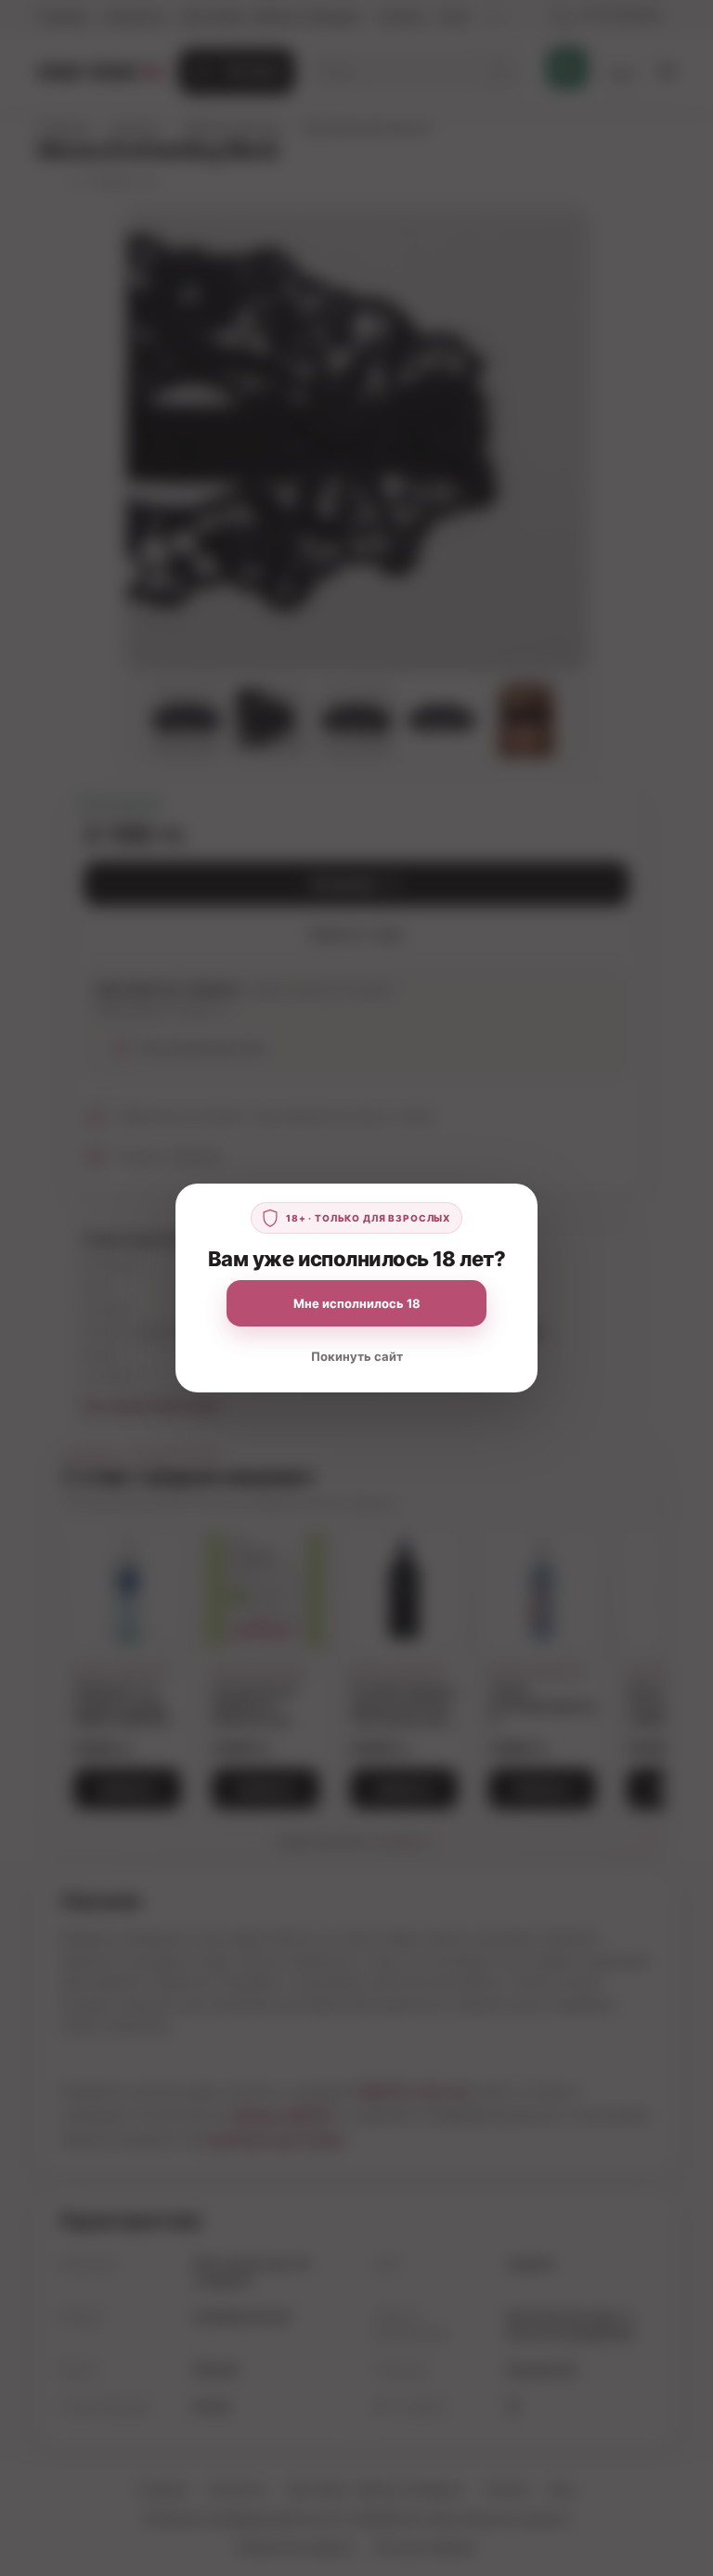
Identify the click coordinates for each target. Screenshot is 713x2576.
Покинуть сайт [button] (357, 1356)
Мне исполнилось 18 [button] (357, 1303)
